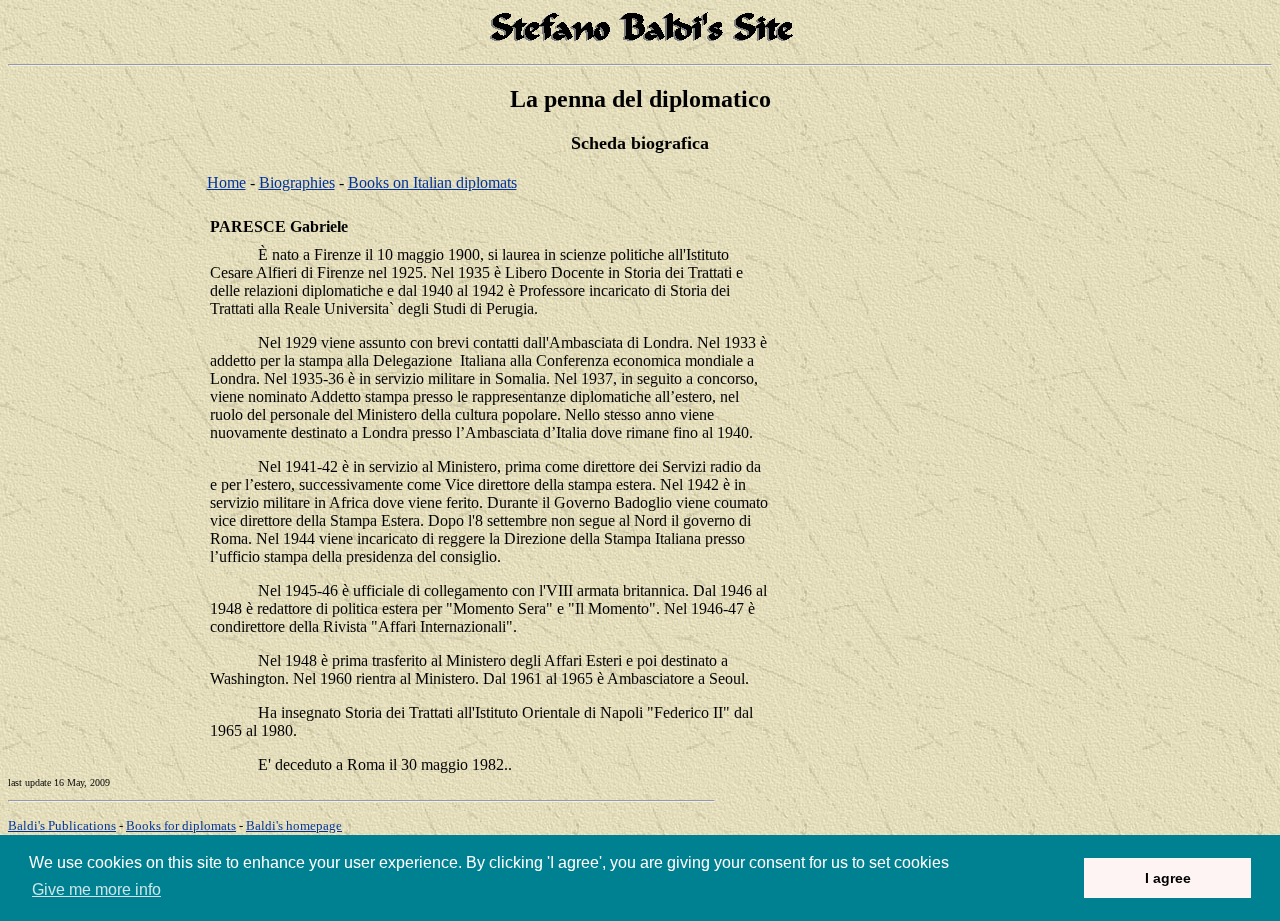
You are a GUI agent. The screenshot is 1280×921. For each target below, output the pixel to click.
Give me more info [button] (96, 889)
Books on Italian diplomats (432, 182)
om (294, 825)
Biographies (297, 182)
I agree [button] (1168, 878)
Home (226, 182)
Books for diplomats (181, 825)
